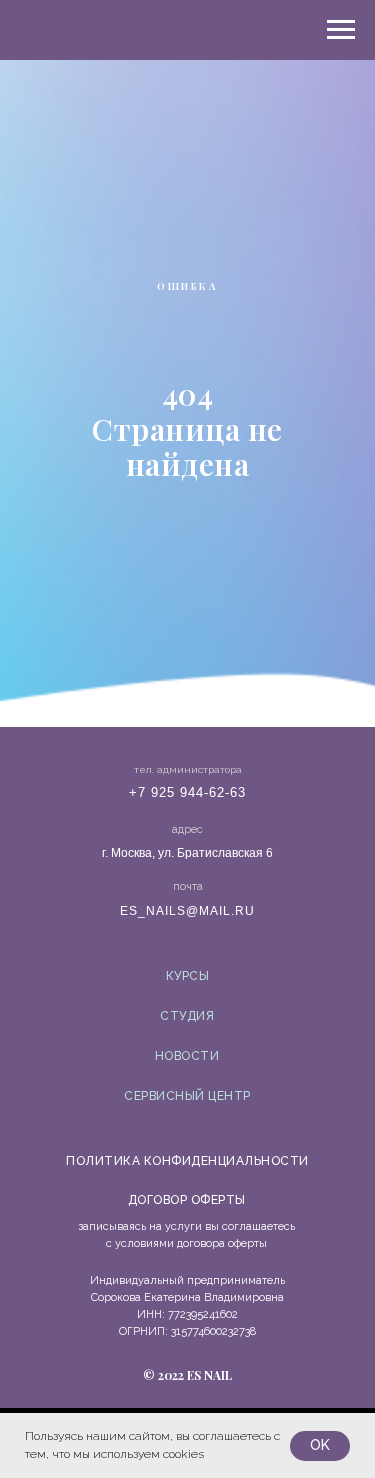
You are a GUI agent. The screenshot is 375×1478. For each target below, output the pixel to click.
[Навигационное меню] (341, 30)
